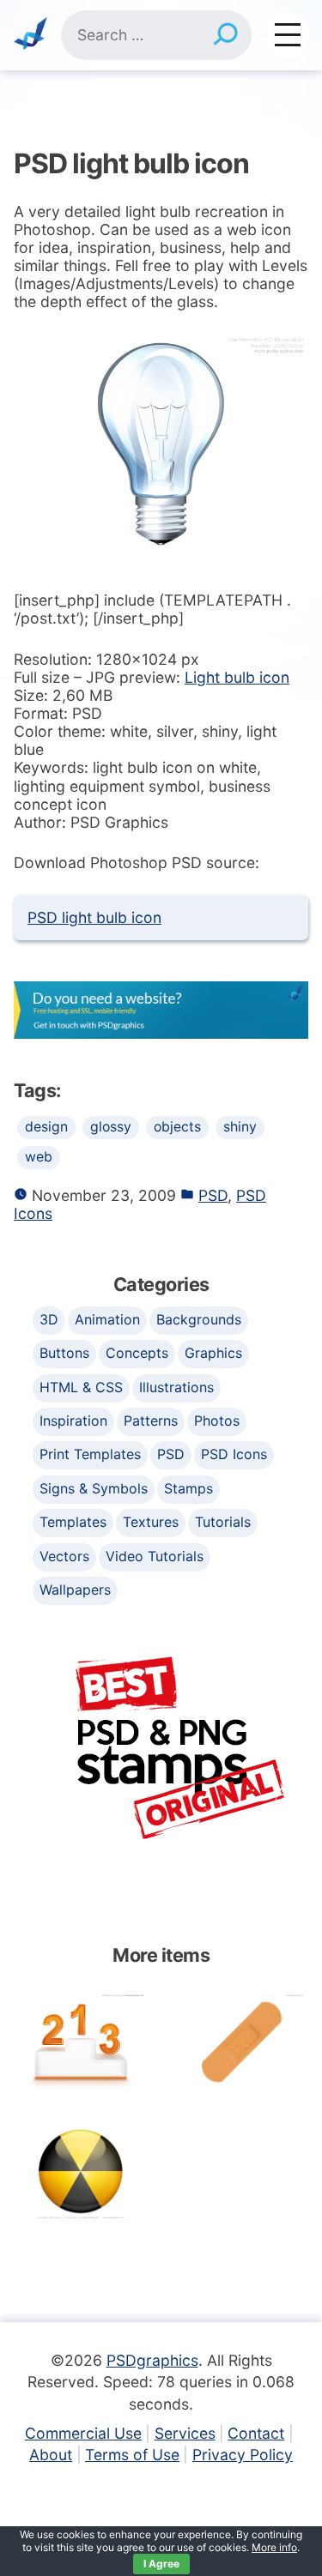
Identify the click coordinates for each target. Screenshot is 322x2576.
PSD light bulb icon (94, 917)
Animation (107, 1319)
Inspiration (73, 1421)
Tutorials (223, 1522)
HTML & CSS (81, 1387)
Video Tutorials (155, 1556)
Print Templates (90, 1454)
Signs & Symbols (94, 1488)
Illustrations (176, 1387)
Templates (73, 1522)
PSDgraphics (152, 2360)
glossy (111, 1127)
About (51, 2455)
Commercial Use (83, 2433)
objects (177, 1127)
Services (185, 2433)
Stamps (188, 1488)
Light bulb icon (237, 677)
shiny (240, 1127)
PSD (213, 1195)
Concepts (137, 1353)
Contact (256, 2433)
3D (49, 1319)
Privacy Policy (243, 2455)
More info (274, 2547)
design (46, 1127)
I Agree (161, 2564)
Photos (217, 1421)
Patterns (151, 1421)
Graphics (213, 1353)
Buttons (64, 1353)
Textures (151, 1522)
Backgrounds (199, 1319)
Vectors (64, 1556)
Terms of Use (132, 2455)
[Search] (225, 35)
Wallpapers (75, 1590)
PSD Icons (234, 1454)
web (39, 1157)
